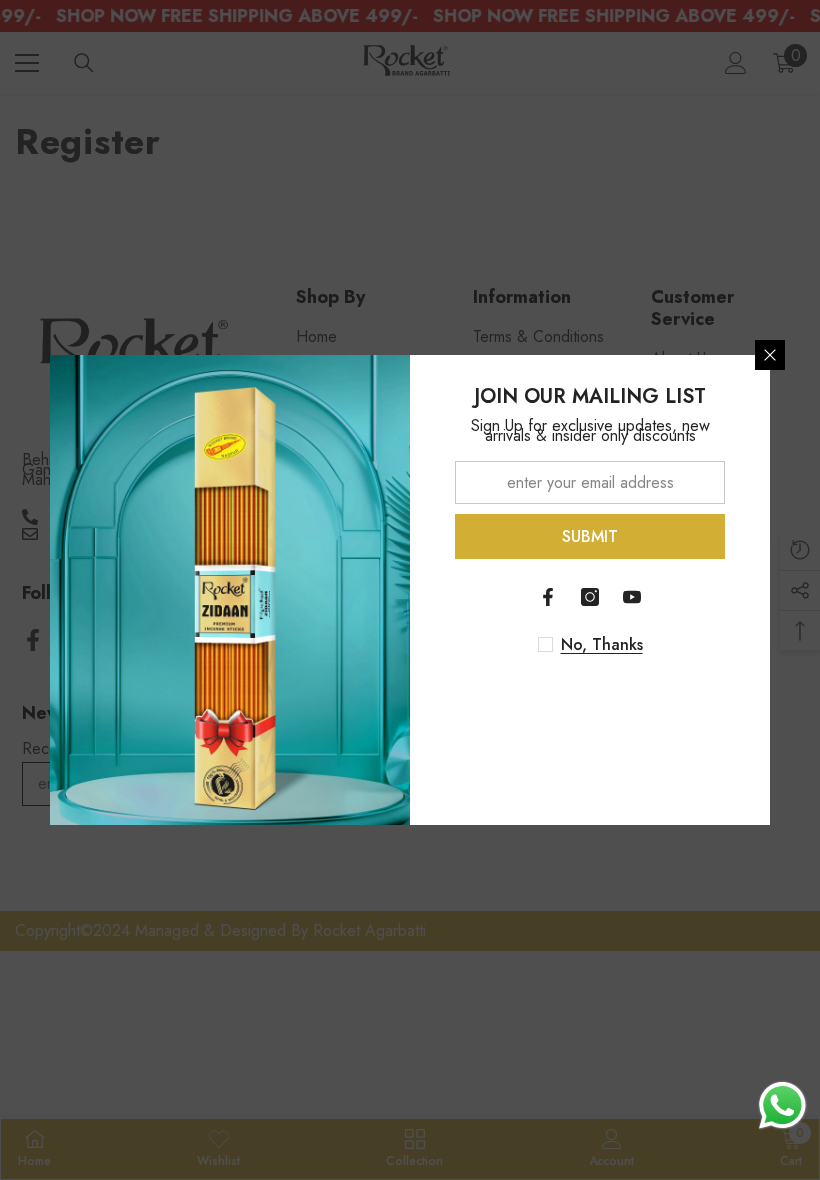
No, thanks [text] (602, 645)
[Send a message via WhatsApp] (782, 1105)
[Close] (770, 355)
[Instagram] (590, 597)
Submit (590, 536)
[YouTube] (632, 597)
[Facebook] (548, 597)
